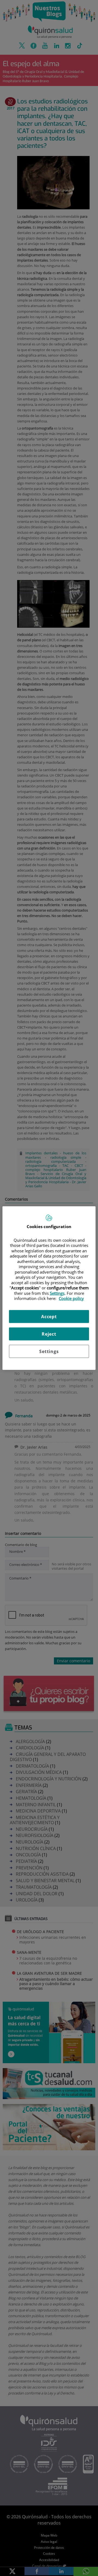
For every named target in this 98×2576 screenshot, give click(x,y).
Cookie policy (71, 1298)
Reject (49, 1334)
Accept (49, 1316)
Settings (49, 1351)
